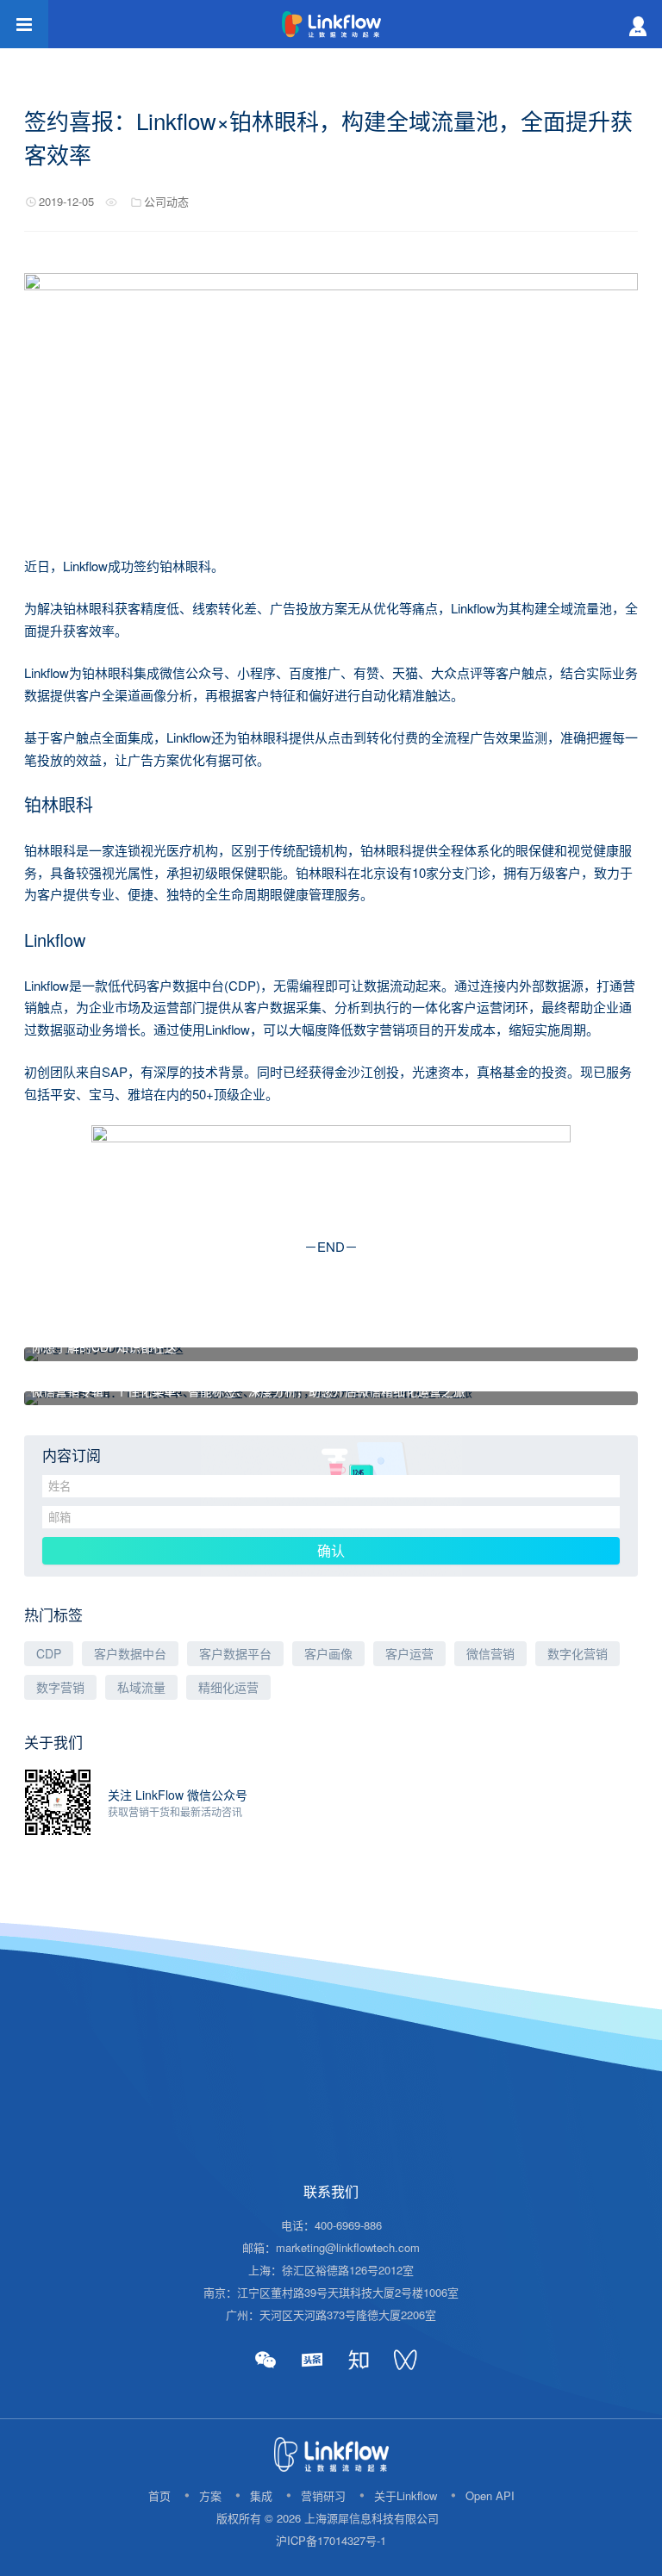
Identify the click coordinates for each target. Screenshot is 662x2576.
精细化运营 (228, 1687)
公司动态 (166, 201)
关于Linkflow (406, 2495)
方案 (210, 2495)
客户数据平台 (235, 1653)
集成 (261, 2495)
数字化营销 (578, 1653)
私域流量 (141, 1687)
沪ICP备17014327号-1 (331, 2540)
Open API (490, 2495)
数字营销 (60, 1687)
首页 (159, 2495)
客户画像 (328, 1653)
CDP (49, 1653)
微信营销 (490, 1653)
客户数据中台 (130, 1653)
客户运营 (409, 1653)
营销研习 (323, 2495)
